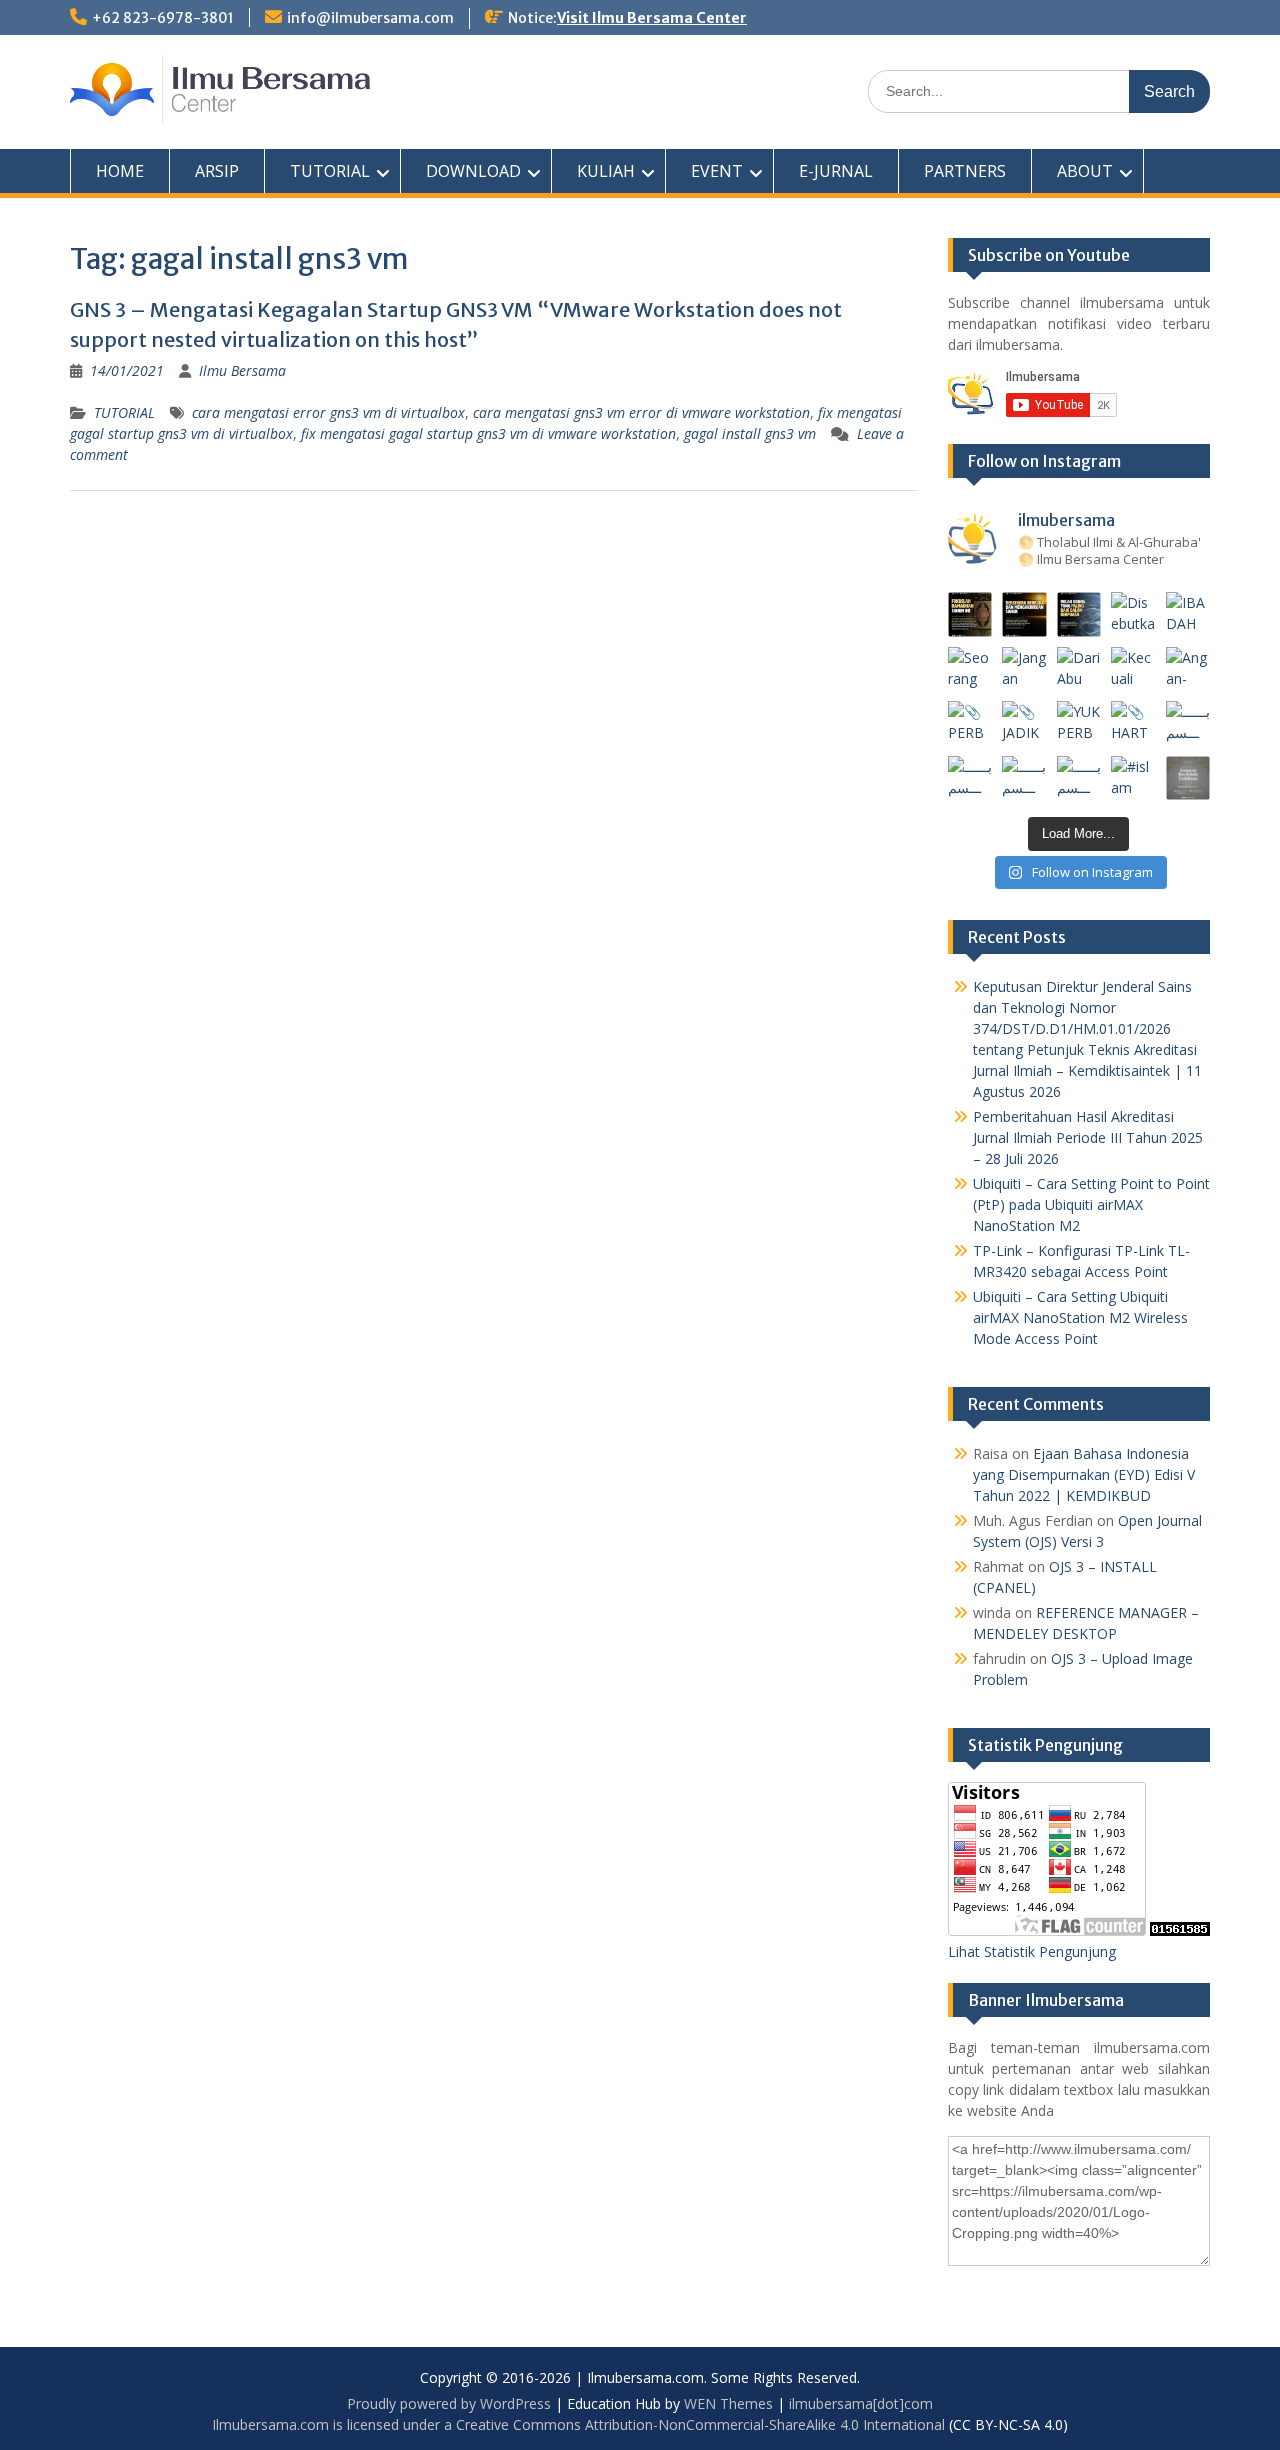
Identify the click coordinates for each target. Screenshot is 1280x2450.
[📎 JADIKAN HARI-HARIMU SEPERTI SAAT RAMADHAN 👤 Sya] (1024, 723)
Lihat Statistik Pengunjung (1032, 1951)
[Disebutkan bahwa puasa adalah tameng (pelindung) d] (1133, 614)
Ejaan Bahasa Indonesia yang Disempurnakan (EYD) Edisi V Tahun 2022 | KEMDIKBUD (1084, 1474)
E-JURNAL (836, 171)
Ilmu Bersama (242, 370)
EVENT (717, 171)
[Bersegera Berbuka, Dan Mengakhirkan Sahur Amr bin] (1024, 614)
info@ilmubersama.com (370, 18)
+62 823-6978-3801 (163, 18)
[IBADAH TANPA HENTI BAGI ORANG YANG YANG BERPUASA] (1188, 614)
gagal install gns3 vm (750, 433)
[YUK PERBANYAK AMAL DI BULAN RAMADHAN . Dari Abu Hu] (1079, 723)
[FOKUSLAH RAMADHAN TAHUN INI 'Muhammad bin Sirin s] (970, 614)
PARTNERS (965, 171)
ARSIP (217, 171)
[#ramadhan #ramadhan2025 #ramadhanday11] (1079, 614)
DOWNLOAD (473, 171)
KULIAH (606, 171)
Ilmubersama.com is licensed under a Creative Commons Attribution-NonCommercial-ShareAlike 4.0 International (578, 2424)
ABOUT (1085, 171)
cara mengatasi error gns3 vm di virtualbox (328, 412)
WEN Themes (728, 2403)
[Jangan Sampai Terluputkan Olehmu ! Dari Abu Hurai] (1024, 669)
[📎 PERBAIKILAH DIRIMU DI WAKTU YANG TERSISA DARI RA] (970, 723)
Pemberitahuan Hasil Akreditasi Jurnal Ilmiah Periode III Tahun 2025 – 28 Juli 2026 (1088, 1137)
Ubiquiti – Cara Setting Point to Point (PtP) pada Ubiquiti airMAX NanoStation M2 (1091, 1204)
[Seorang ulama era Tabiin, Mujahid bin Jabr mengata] (970, 669)
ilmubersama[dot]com (861, 2403)
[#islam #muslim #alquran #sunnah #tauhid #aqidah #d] (1133, 778)
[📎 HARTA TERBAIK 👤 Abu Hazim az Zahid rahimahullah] (1133, 723)
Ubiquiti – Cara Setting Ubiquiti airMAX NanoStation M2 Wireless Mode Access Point (1080, 1317)
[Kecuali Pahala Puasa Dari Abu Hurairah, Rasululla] (1133, 669)
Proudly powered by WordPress (449, 2403)
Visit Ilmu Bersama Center (652, 18)
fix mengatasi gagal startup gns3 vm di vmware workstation (488, 433)
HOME (120, 171)
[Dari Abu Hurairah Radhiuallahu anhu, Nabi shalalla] (1079, 669)
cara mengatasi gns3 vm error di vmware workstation (641, 412)
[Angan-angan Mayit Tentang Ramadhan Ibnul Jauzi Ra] (1188, 669)
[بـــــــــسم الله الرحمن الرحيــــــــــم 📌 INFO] (1188, 723)
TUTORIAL (330, 171)
